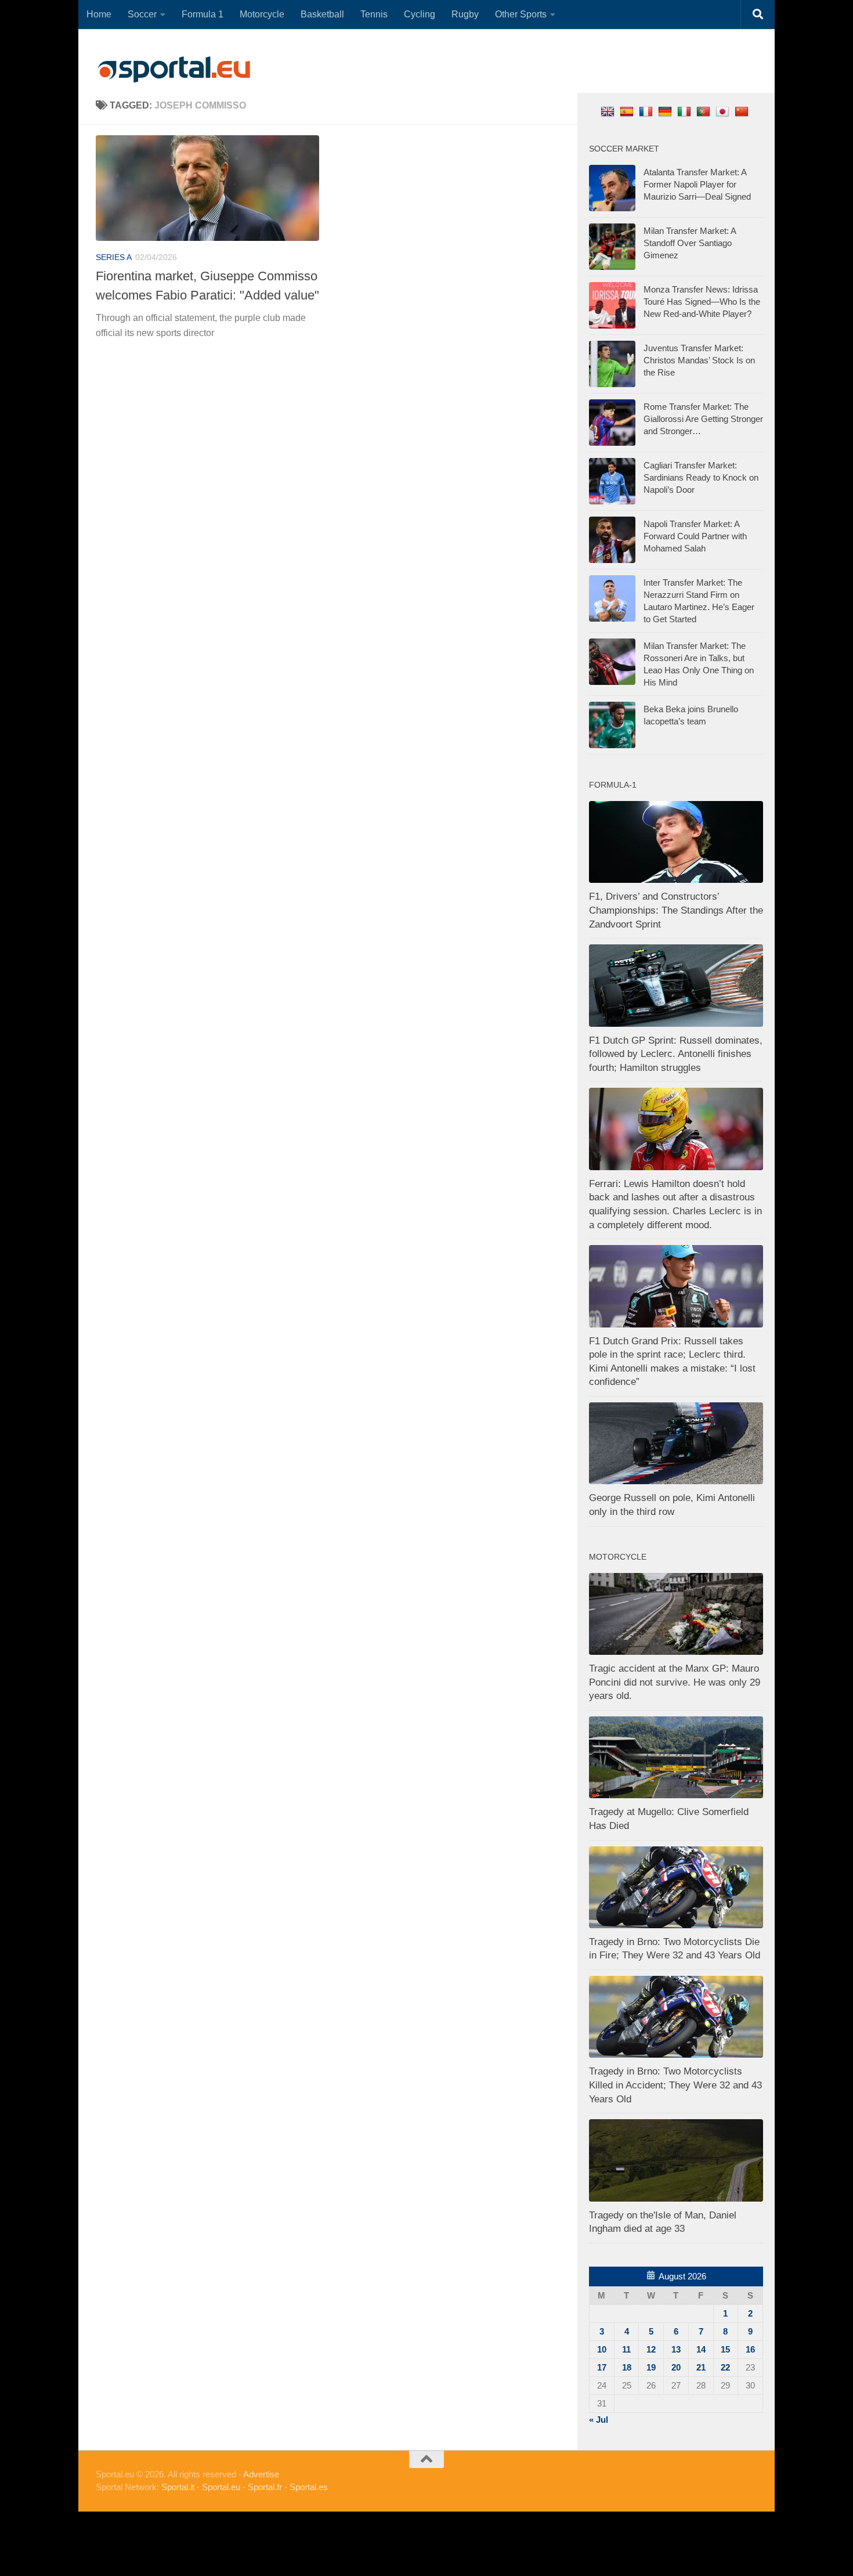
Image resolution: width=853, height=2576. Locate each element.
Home (99, 14)
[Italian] (686, 111)
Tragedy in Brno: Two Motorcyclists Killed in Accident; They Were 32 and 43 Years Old (675, 2085)
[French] (647, 111)
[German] (666, 111)
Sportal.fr (265, 2487)
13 (676, 2349)
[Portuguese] (705, 111)
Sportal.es (309, 2487)
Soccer (142, 14)
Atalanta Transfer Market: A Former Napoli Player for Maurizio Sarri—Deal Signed (697, 184)
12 (651, 2349)
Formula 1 (203, 14)
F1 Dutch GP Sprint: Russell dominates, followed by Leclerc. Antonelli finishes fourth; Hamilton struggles (676, 1054)
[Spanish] (628, 111)
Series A (114, 257)
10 (602, 2349)
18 (627, 2367)
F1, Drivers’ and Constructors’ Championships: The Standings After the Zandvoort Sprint (676, 910)
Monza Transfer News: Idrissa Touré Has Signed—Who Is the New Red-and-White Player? (702, 302)
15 (725, 2349)
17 (602, 2367)
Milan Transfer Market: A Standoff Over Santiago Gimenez (690, 243)
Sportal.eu (221, 2487)
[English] (609, 111)
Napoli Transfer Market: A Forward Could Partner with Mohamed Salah (695, 536)
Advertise (261, 2474)
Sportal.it (178, 2487)
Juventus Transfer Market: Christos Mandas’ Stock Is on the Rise (699, 360)
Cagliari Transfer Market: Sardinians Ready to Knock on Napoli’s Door (701, 477)
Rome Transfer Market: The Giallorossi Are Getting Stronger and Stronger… (703, 419)
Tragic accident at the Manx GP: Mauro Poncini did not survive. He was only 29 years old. (675, 1682)
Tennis (374, 14)
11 (626, 2349)
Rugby (465, 14)
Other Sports (521, 14)
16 (750, 2349)
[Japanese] (724, 111)
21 (701, 2367)
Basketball (322, 14)
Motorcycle (262, 14)
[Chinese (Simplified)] (743, 111)
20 (676, 2367)
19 (651, 2367)
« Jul (599, 2420)
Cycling (420, 14)
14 (701, 2349)
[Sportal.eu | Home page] (174, 70)
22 (725, 2367)
